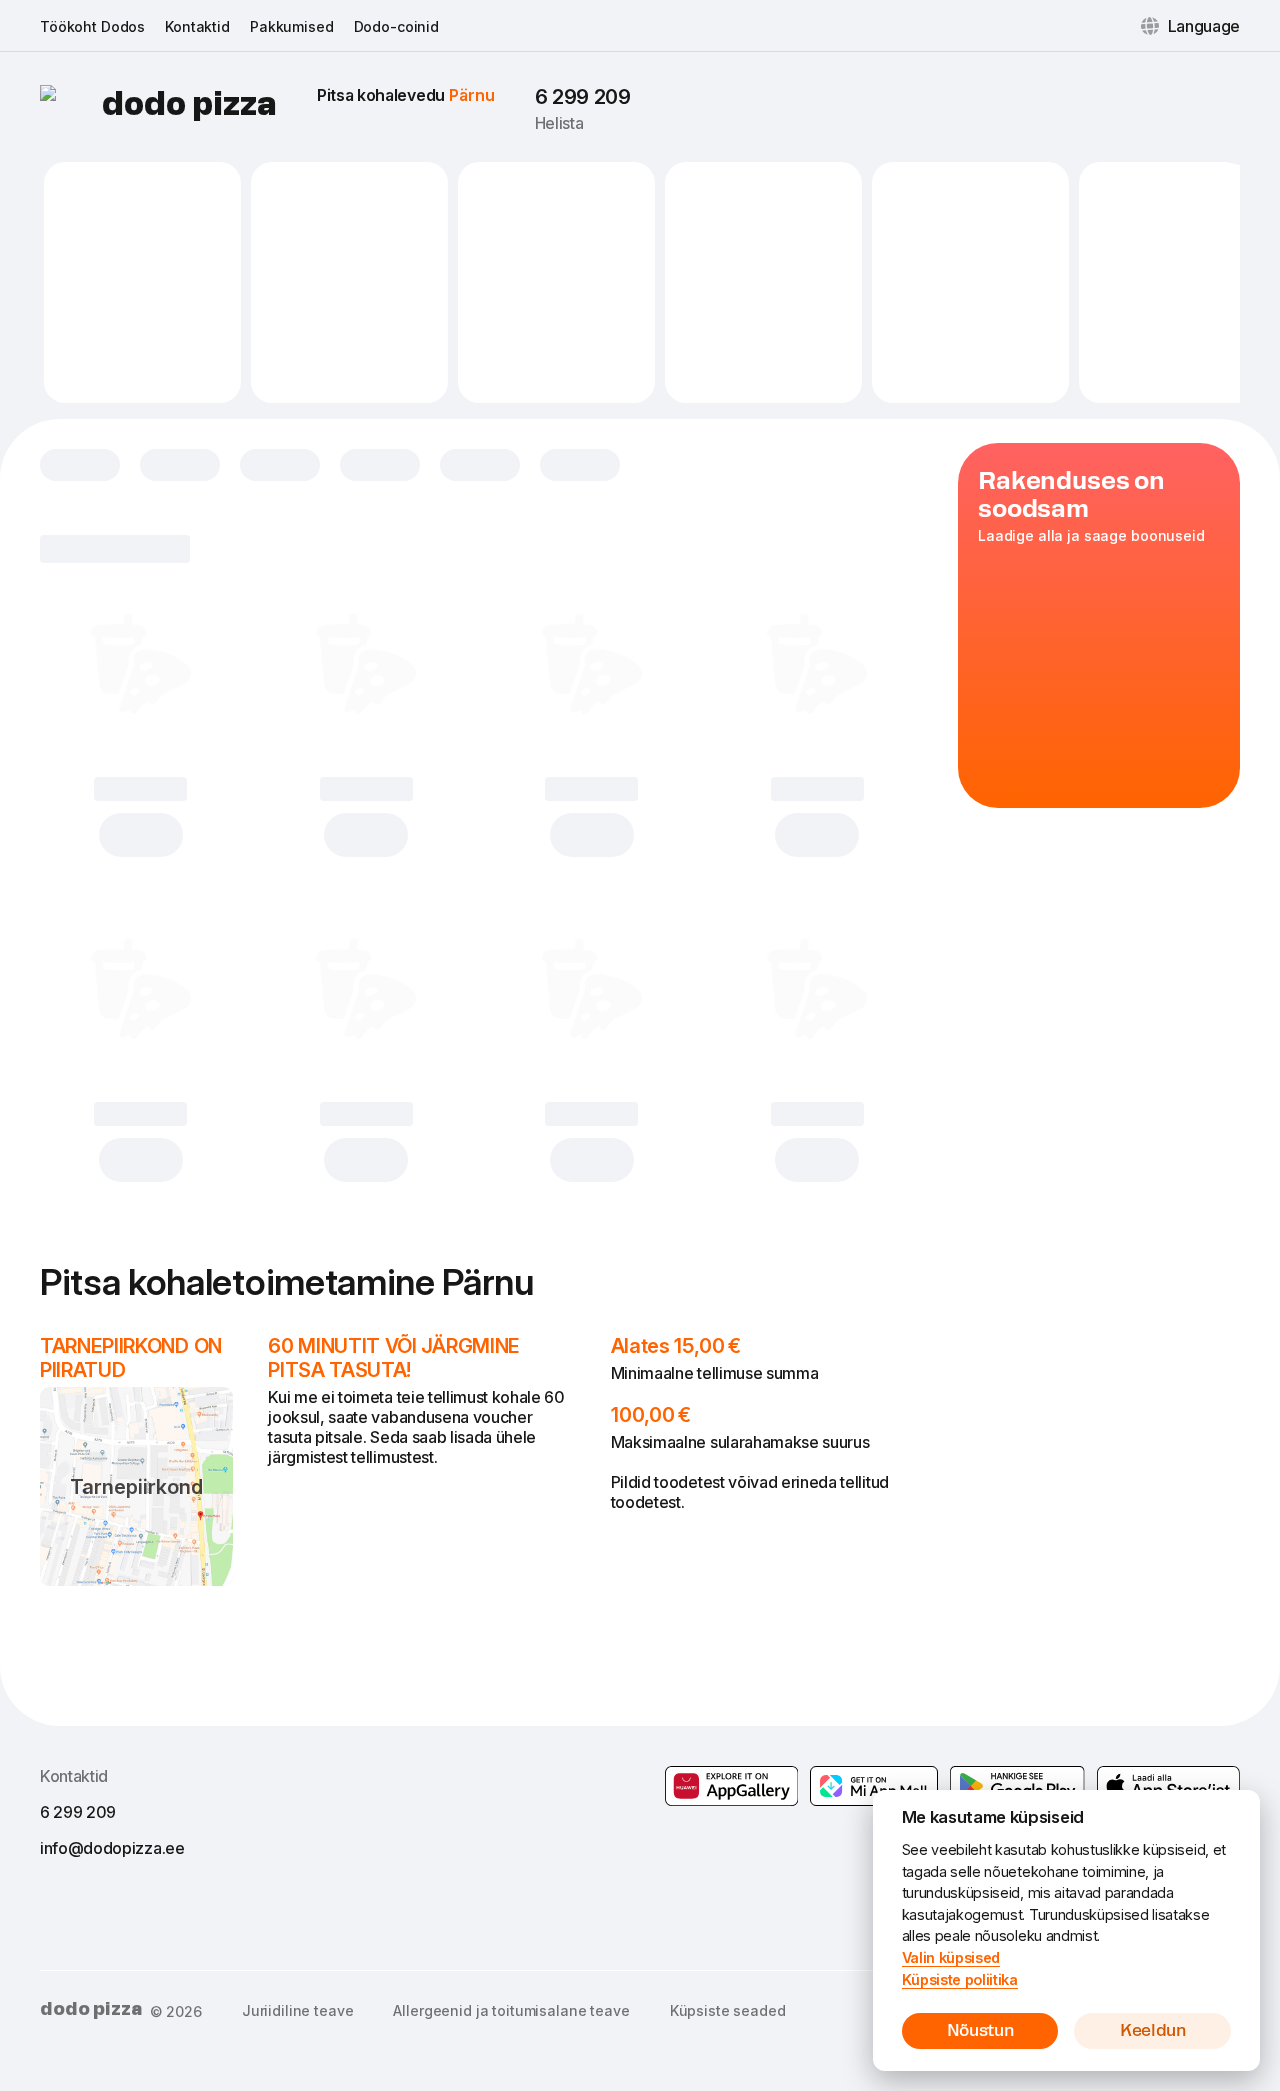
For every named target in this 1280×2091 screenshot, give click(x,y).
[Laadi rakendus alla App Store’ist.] (1168, 1786)
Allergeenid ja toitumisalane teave (511, 2010)
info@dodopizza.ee (112, 1848)
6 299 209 (583, 97)
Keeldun (1153, 2030)
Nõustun (980, 2030)
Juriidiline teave (298, 2010)
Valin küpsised (951, 1957)
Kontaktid (197, 26)
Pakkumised (292, 26)
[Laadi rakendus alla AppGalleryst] (732, 1786)
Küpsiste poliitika (960, 1979)
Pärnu (472, 95)
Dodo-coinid (396, 26)
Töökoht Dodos (92, 26)
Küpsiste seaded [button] (728, 2010)
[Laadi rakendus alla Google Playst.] (874, 1786)
